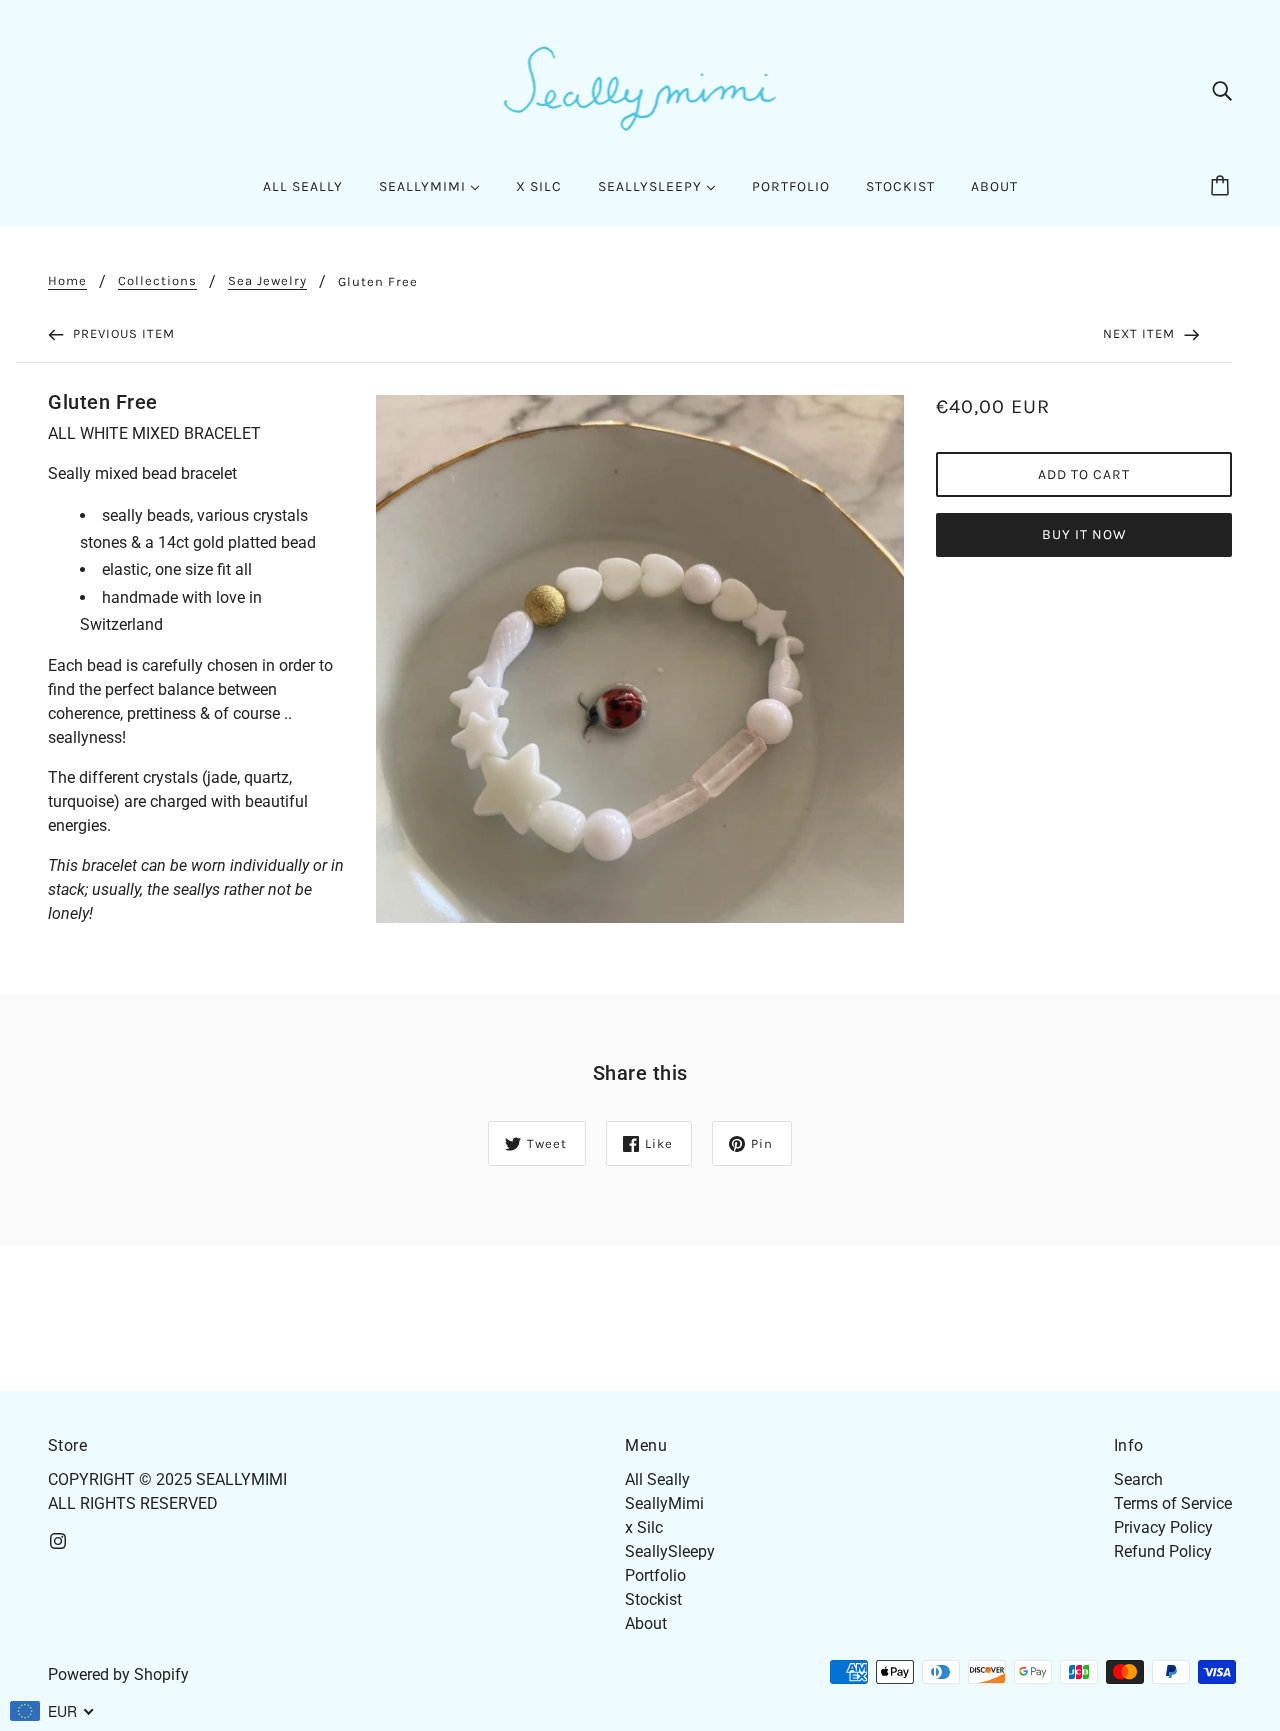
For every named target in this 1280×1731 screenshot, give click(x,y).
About (646, 1623)
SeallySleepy (670, 1551)
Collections (157, 281)
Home (67, 281)
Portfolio (655, 1575)
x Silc (644, 1527)
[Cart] (1223, 187)
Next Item (1141, 333)
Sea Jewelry (267, 281)
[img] (1222, 90)
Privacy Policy (1163, 1527)
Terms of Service (1173, 1503)
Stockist (653, 1599)
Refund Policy (1163, 1551)
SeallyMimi (664, 1503)
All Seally (657, 1479)
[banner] (640, 88)
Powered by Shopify (118, 1674)
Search (1138, 1479)
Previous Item (122, 333)
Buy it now (1084, 534)
